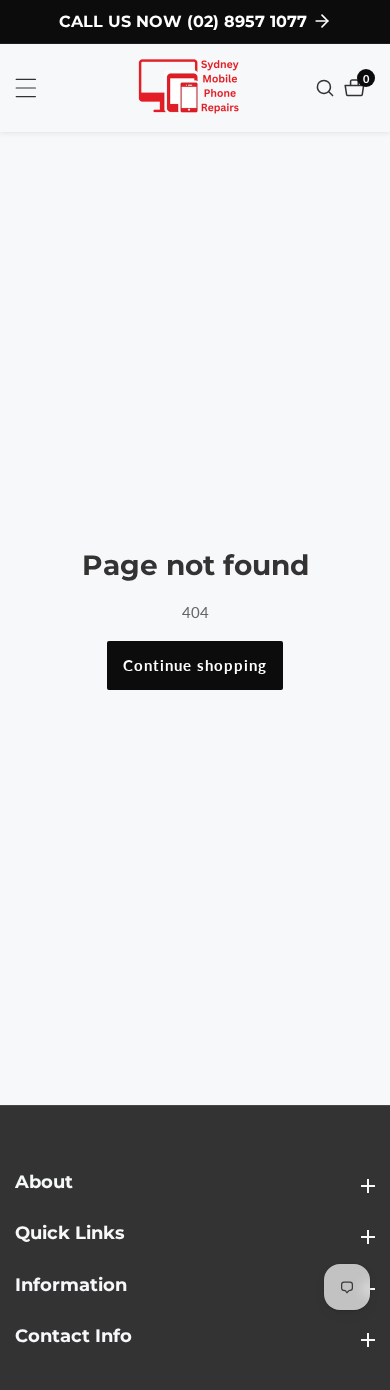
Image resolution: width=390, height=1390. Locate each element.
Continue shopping (195, 665)
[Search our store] (327, 88)
